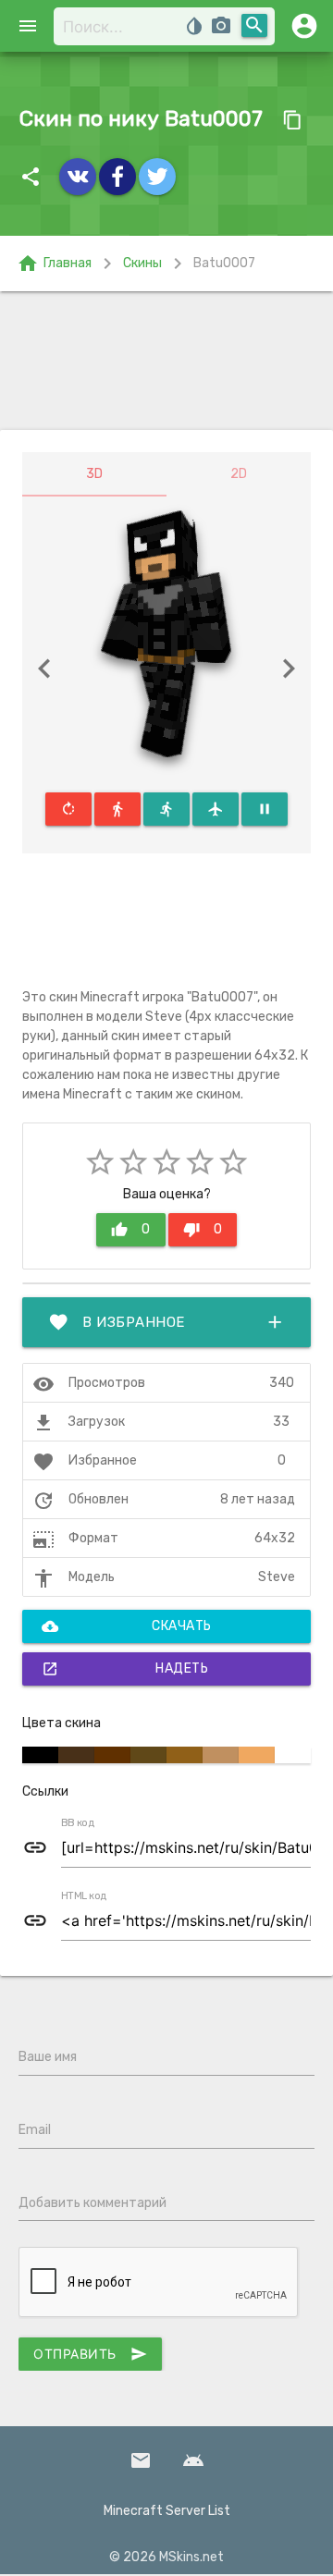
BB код (78, 1823)
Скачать (127, 1626)
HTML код (84, 1896)
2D (239, 474)
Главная (54, 264)
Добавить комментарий (92, 2203)
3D (94, 474)
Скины (142, 263)
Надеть (125, 1669)
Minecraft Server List (167, 2511)
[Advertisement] (166, 361)
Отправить (90, 2354)
